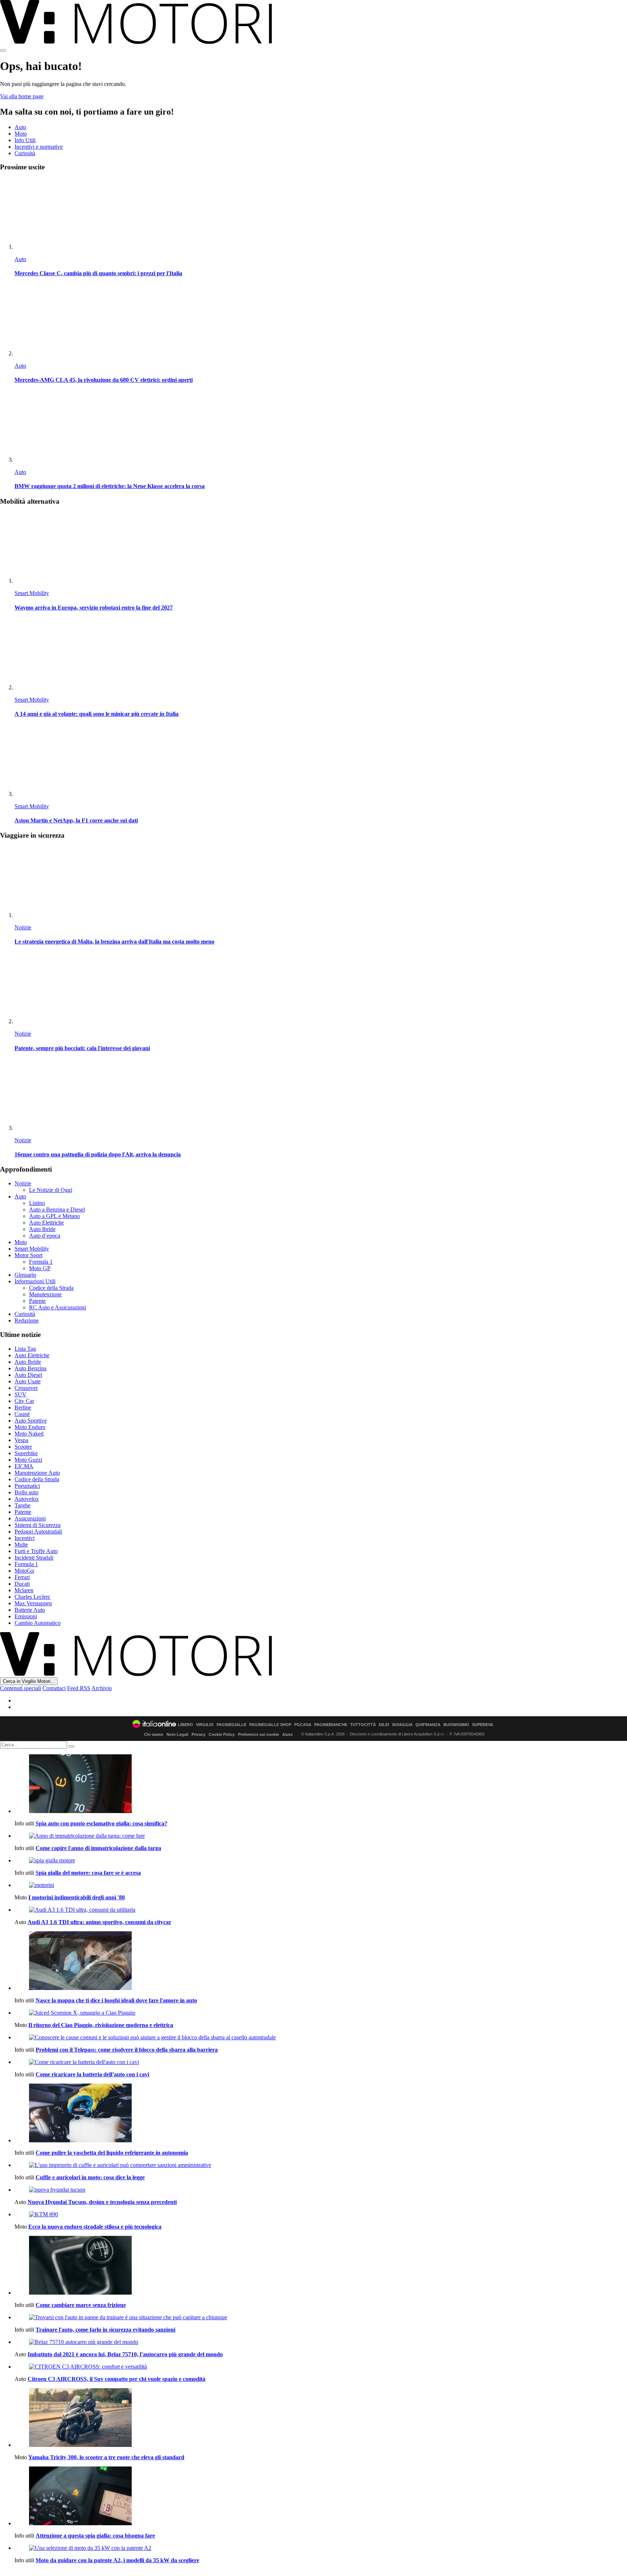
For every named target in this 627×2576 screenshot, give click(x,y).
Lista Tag (25, 1349)
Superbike (26, 1453)
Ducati (22, 1584)
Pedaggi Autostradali (38, 1531)
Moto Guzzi (28, 1460)
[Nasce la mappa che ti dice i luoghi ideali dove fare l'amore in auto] (321, 1961)
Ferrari (22, 1577)
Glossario (25, 1275)
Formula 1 (41, 1262)
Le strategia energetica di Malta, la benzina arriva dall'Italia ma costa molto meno (114, 942)
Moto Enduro (30, 1427)
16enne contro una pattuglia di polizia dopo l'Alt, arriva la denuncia (98, 1154)
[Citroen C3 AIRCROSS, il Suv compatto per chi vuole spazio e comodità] (321, 2367)
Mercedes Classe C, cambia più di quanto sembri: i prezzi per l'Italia (98, 273)
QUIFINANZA (428, 1725)
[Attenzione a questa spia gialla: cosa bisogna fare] (321, 2497)
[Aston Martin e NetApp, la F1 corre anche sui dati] (321, 761)
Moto (21, 134)
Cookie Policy (222, 1734)
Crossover (26, 1388)
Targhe (22, 1505)
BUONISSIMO (456, 1725)
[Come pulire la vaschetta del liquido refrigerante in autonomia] (321, 2114)
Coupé (22, 1414)
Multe (21, 1545)
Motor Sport (28, 1255)
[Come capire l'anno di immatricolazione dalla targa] (321, 1836)
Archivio (102, 1688)
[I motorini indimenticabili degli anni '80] (321, 1885)
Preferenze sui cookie (259, 1734)
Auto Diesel (28, 1375)
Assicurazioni (30, 1518)
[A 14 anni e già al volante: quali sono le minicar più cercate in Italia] (321, 655)
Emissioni (26, 1616)
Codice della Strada (51, 1288)
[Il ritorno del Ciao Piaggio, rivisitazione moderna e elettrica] (321, 2013)
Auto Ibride (42, 1229)
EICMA (24, 1466)
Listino (37, 1203)
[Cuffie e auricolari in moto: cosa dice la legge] (321, 2165)
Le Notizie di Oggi (51, 1190)
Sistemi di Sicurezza (38, 1525)
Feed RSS (79, 1688)
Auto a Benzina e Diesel (57, 1209)
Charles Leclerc (32, 1597)
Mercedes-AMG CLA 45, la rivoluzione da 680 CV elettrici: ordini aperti (104, 380)
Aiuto (288, 1734)
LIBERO (185, 1725)
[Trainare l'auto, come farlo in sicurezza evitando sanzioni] (321, 2317)
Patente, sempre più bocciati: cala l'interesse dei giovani (82, 1048)
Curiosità (25, 153)
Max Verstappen (33, 1603)
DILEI (384, 1725)
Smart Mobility (32, 593)
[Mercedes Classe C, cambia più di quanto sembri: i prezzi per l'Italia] (321, 214)
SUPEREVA (483, 1725)
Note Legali (177, 1734)
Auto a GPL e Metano (54, 1216)
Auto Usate (28, 1381)
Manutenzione (45, 1294)
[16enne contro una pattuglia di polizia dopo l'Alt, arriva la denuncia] (321, 1095)
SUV (21, 1394)
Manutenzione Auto (37, 1473)
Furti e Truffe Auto (36, 1551)
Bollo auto (26, 1492)
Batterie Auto (30, 1610)
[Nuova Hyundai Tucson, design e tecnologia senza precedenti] (321, 2190)
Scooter (23, 1447)
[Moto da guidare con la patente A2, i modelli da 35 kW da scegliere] (321, 2548)
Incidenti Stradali (34, 1558)
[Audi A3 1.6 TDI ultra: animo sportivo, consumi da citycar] (321, 1910)
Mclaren (24, 1590)
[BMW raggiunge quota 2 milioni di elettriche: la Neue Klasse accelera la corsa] (321, 427)
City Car (24, 1401)
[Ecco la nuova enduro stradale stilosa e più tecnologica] (321, 2214)
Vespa (21, 1440)
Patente (37, 1301)
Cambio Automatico (38, 1623)
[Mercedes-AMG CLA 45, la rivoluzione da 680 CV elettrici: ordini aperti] (321, 321)
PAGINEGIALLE (231, 1725)
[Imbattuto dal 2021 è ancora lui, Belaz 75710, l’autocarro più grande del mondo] (321, 2342)
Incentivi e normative (39, 147)
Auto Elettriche (46, 1223)
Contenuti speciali (21, 1688)
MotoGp (24, 1571)
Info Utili (25, 140)
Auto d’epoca (45, 1236)
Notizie (23, 927)
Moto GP (40, 1268)
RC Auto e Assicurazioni (58, 1307)
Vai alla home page (22, 96)
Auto (20, 127)
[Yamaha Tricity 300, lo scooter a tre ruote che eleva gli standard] (321, 2418)
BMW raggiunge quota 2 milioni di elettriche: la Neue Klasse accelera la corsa (110, 486)
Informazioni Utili (35, 1281)
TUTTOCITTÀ (363, 1725)
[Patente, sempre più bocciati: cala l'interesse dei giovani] (321, 989)
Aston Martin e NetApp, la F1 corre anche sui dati (76, 820)
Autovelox (27, 1499)
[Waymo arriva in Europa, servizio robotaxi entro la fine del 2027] (321, 548)
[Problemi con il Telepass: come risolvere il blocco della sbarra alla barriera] (321, 2038)
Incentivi (24, 1538)
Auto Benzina (30, 1368)
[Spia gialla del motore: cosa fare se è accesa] (321, 1861)
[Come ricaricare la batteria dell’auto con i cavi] (321, 2062)
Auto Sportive (31, 1421)
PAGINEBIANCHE (331, 1725)
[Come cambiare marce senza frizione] (321, 2266)
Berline (23, 1407)
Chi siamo (154, 1734)
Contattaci (54, 1688)
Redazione (27, 1320)
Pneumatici (27, 1486)
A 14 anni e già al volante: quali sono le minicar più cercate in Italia (97, 714)
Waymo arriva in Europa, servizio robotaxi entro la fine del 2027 (94, 608)
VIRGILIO (205, 1725)
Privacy (198, 1734)
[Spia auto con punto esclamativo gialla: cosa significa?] (321, 1784)
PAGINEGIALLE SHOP (270, 1725)
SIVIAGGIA (402, 1725)
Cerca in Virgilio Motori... (29, 1681)
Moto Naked (29, 1434)
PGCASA (303, 1725)
